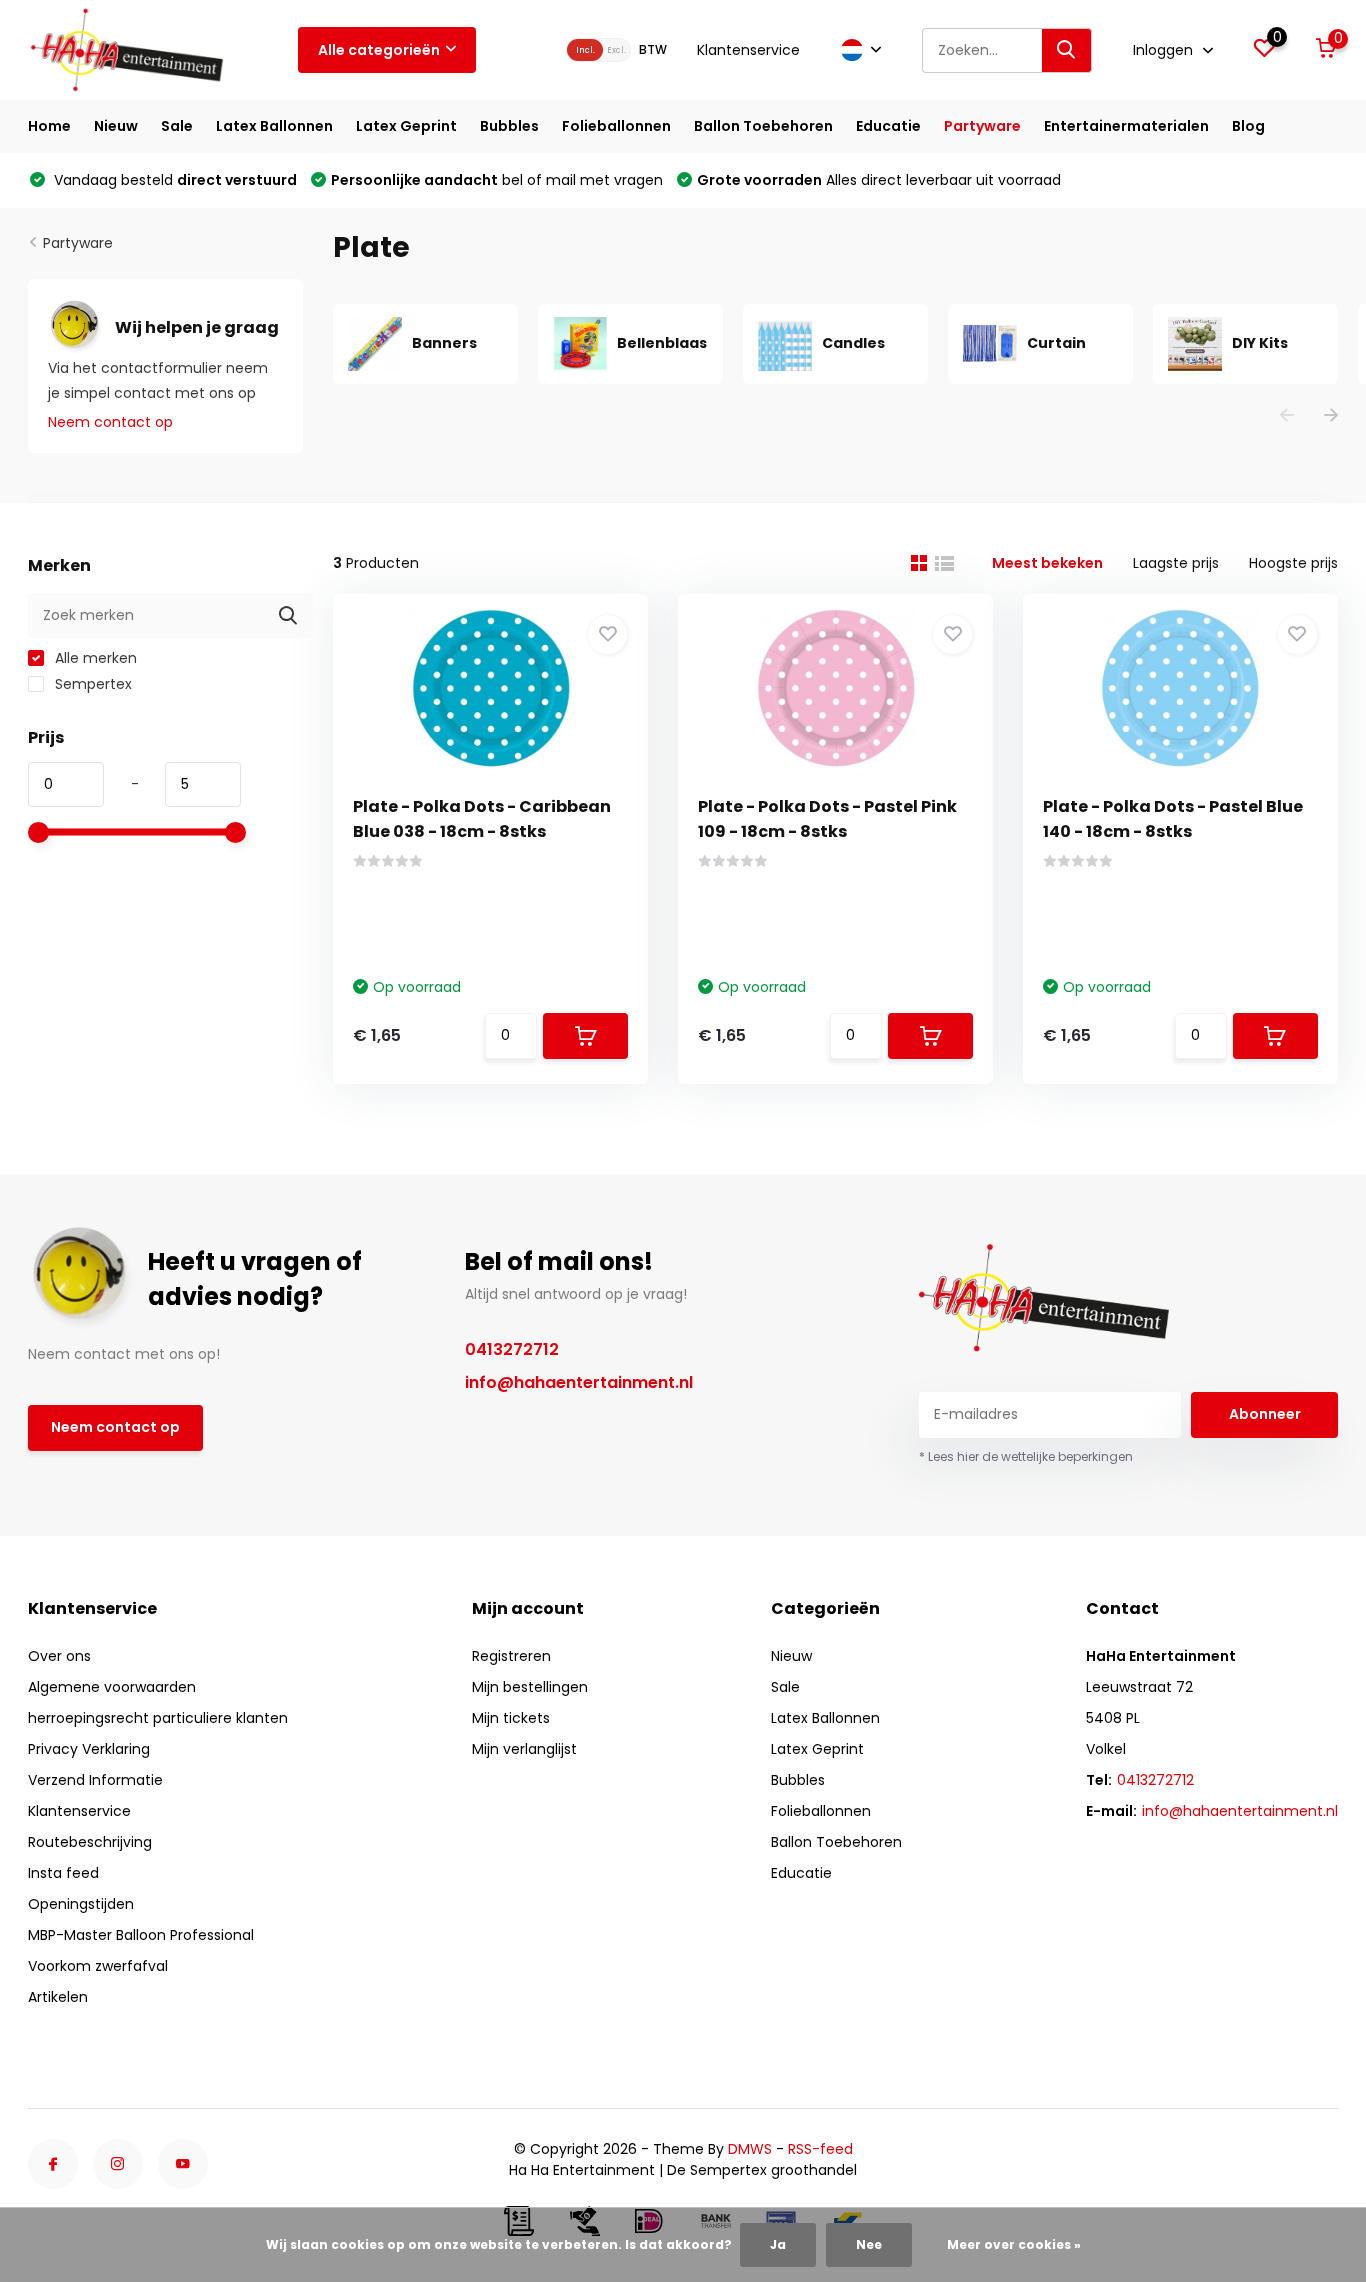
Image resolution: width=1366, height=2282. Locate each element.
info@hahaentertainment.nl (579, 1382)
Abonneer (1265, 1414)
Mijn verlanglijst (524, 1749)
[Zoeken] (1067, 50)
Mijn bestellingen (530, 1687)
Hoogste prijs (1293, 563)
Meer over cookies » (1014, 2244)
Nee (869, 2244)
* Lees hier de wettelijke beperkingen (1026, 1456)
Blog (1248, 126)
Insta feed (63, 1873)
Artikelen (58, 1997)
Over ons (59, 1656)
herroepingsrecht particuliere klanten (158, 1718)
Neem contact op (110, 422)
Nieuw (116, 126)
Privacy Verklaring (89, 1749)
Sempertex (91, 684)
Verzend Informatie (95, 1780)
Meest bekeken (1047, 563)
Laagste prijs (1176, 563)
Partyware (982, 126)
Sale (177, 126)
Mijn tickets (511, 1718)
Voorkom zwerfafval (98, 1966)
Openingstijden (81, 1904)
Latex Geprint (406, 126)
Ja (778, 2244)
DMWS (750, 2149)
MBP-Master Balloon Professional (141, 1935)
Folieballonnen (616, 126)
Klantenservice (748, 50)
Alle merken (94, 658)
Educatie (888, 126)
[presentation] (1287, 416)
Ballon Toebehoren (763, 126)
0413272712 (512, 1349)
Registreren (511, 1656)
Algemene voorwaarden (112, 1687)
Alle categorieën (379, 50)
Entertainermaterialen (1126, 126)
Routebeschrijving (90, 1842)
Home (49, 126)
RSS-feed (820, 2149)
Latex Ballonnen (274, 126)
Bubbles (509, 126)
